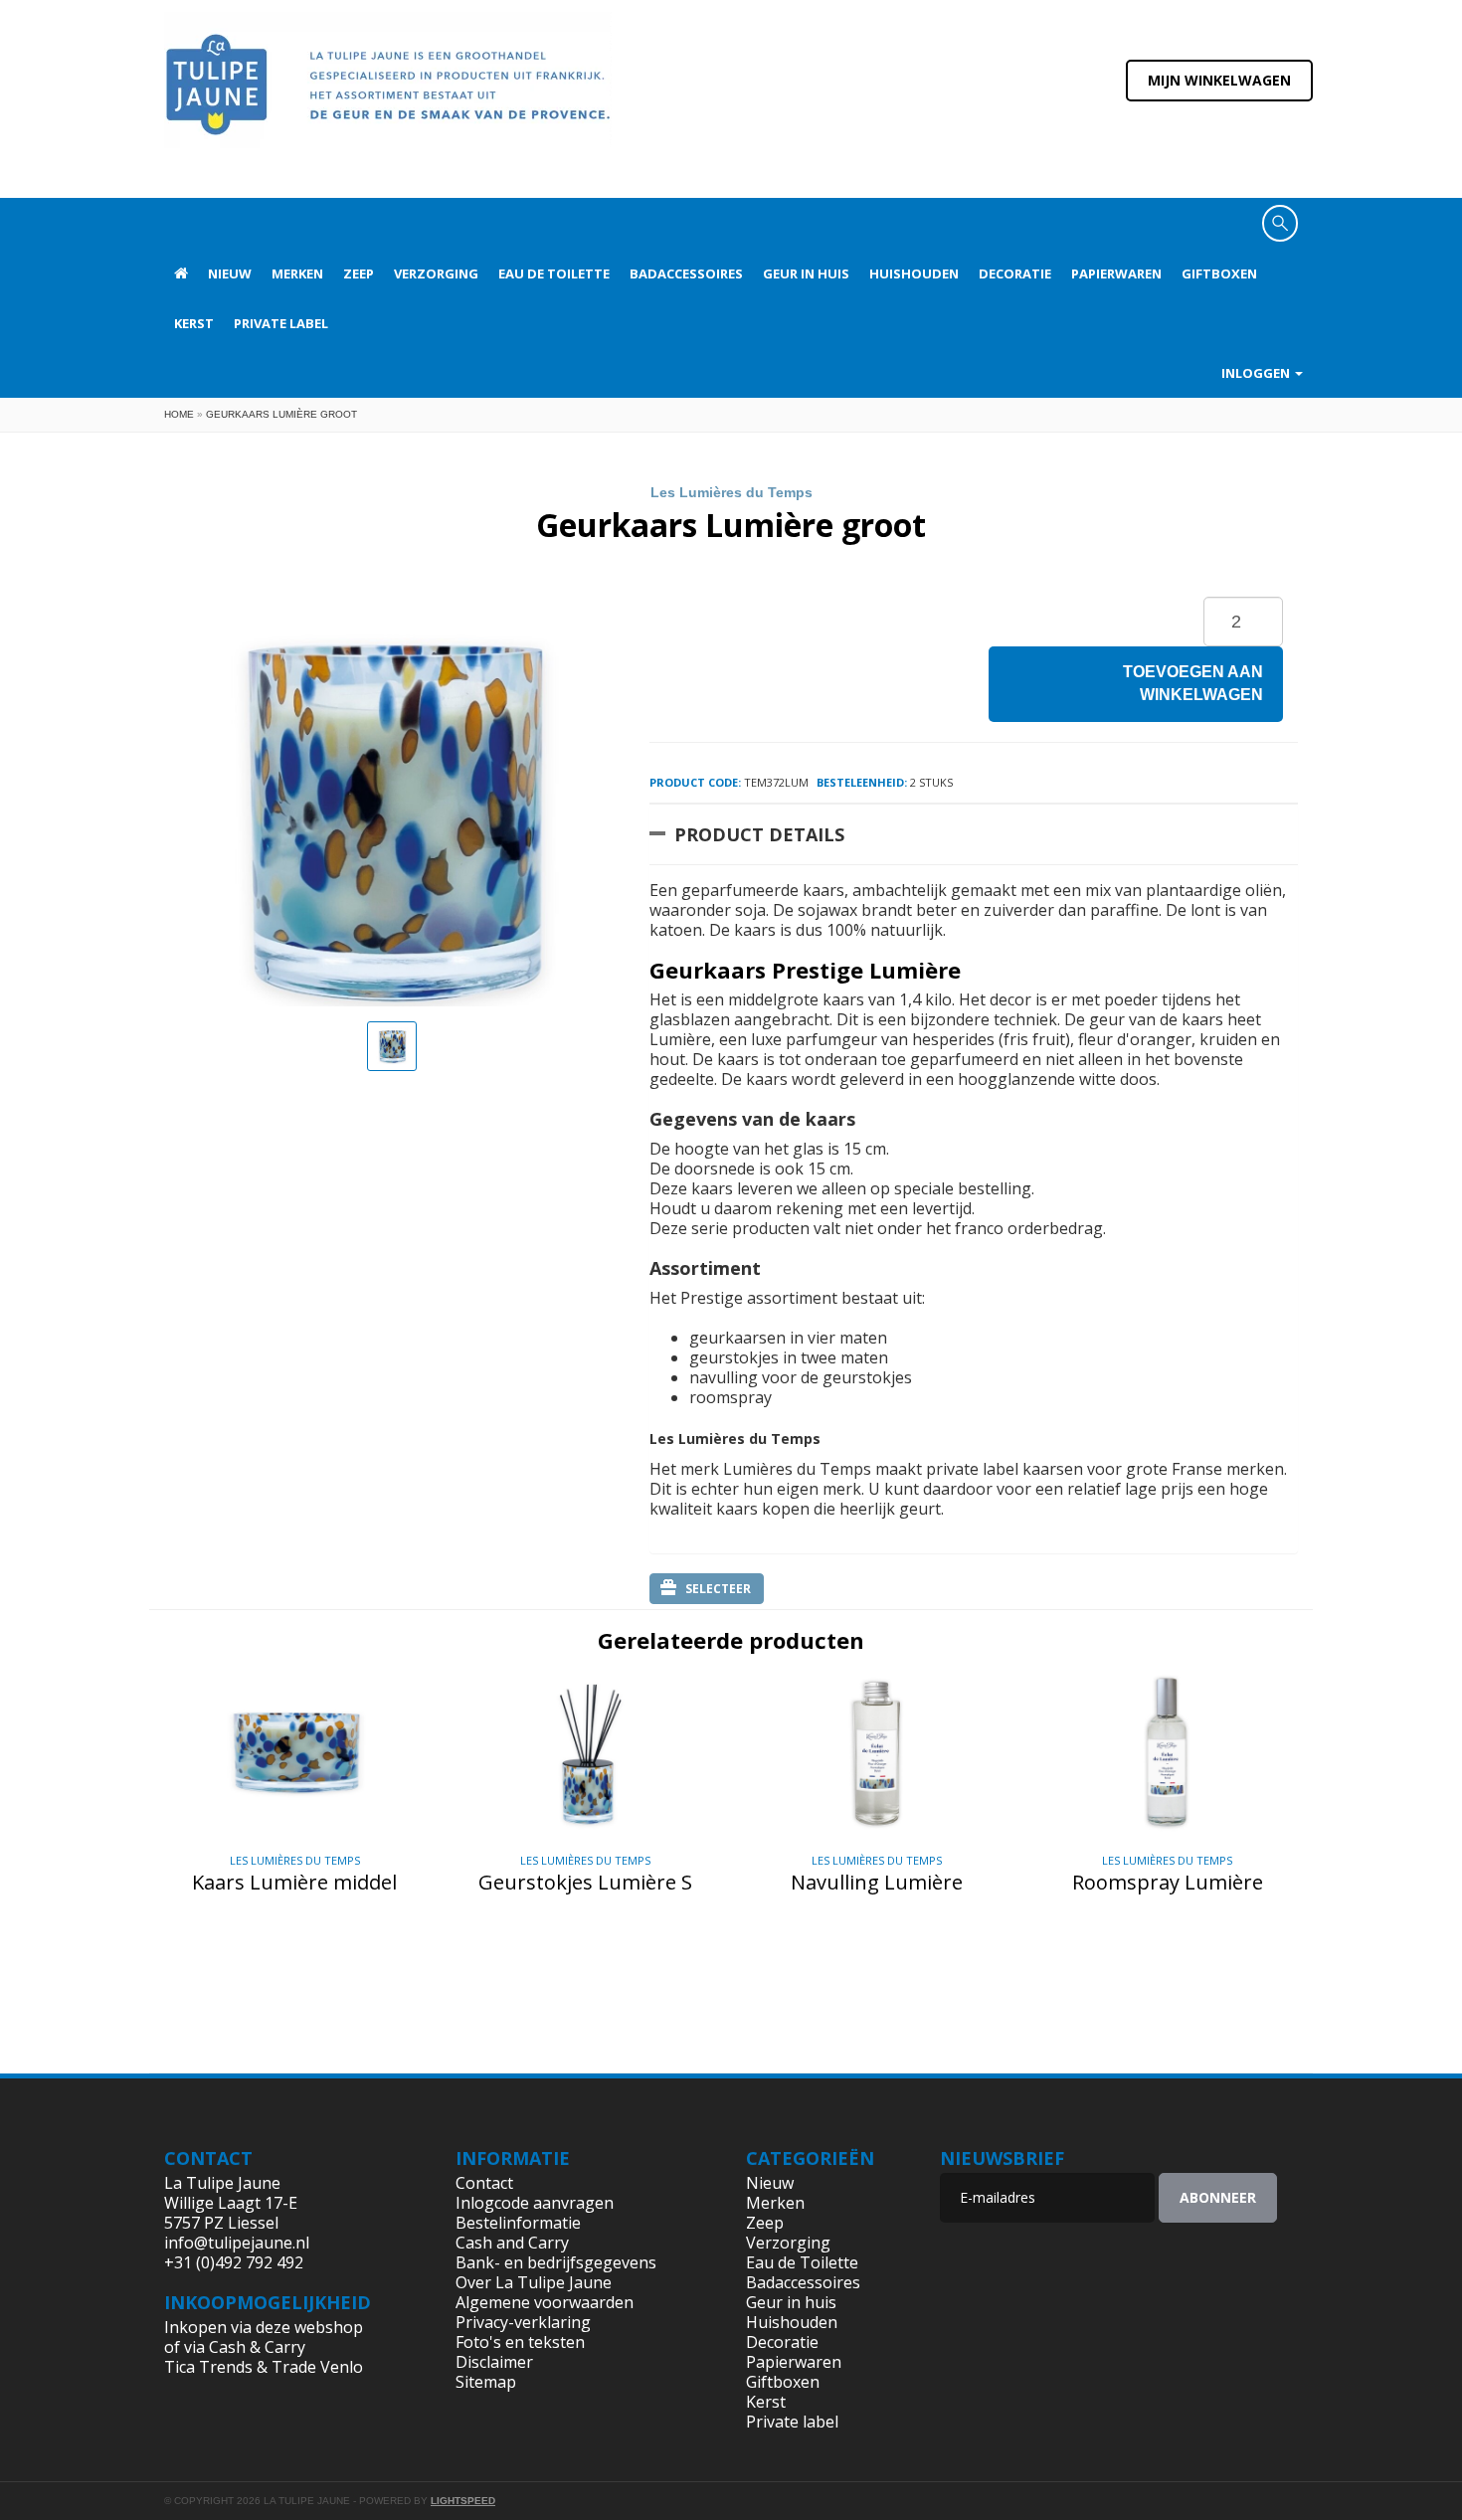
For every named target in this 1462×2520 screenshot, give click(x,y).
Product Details (759, 834)
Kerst (194, 323)
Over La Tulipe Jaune (534, 2282)
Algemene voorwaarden (545, 2302)
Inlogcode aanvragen (535, 2203)
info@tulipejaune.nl (237, 2243)
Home (179, 414)
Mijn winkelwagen (1219, 80)
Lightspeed (463, 2501)
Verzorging (436, 273)
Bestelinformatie (518, 2223)
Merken (297, 273)
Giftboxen (1219, 273)
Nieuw (230, 273)
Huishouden (914, 273)
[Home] (388, 97)
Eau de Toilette (554, 273)
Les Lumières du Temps (731, 492)
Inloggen (1257, 373)
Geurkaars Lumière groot (281, 414)
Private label (281, 323)
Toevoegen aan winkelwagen (1193, 683)
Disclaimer (494, 2362)
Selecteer (718, 1589)
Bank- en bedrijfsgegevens (556, 2262)
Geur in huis (806, 273)
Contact (484, 2183)
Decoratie (1015, 273)
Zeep (359, 273)
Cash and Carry (512, 2243)
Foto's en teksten (520, 2342)
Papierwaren (1116, 273)
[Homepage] (181, 273)
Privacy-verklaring (523, 2322)
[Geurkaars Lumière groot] (392, 1046)
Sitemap (486, 2382)
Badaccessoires (686, 273)
